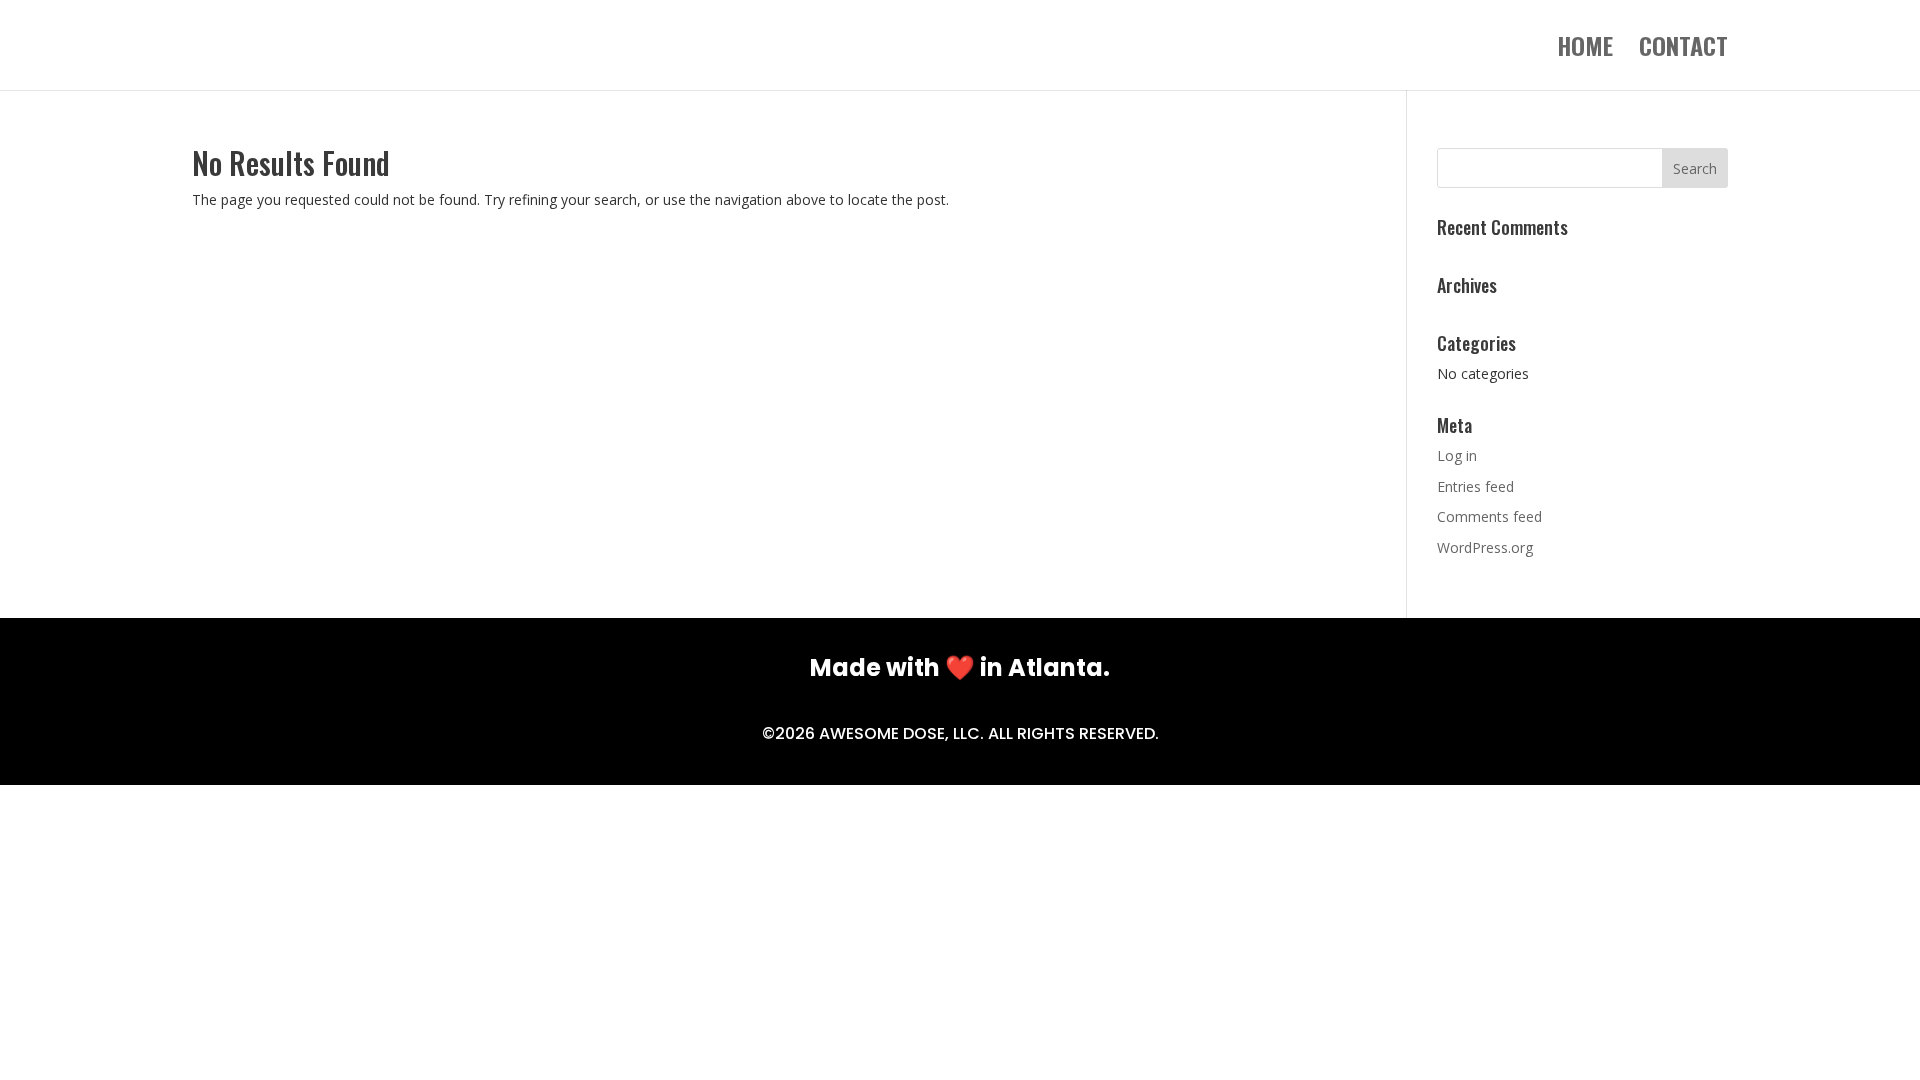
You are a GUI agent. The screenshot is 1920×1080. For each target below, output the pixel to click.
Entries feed (1475, 486)
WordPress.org (1485, 547)
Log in (1457, 455)
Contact (1683, 50)
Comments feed (1489, 516)
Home (1585, 50)
